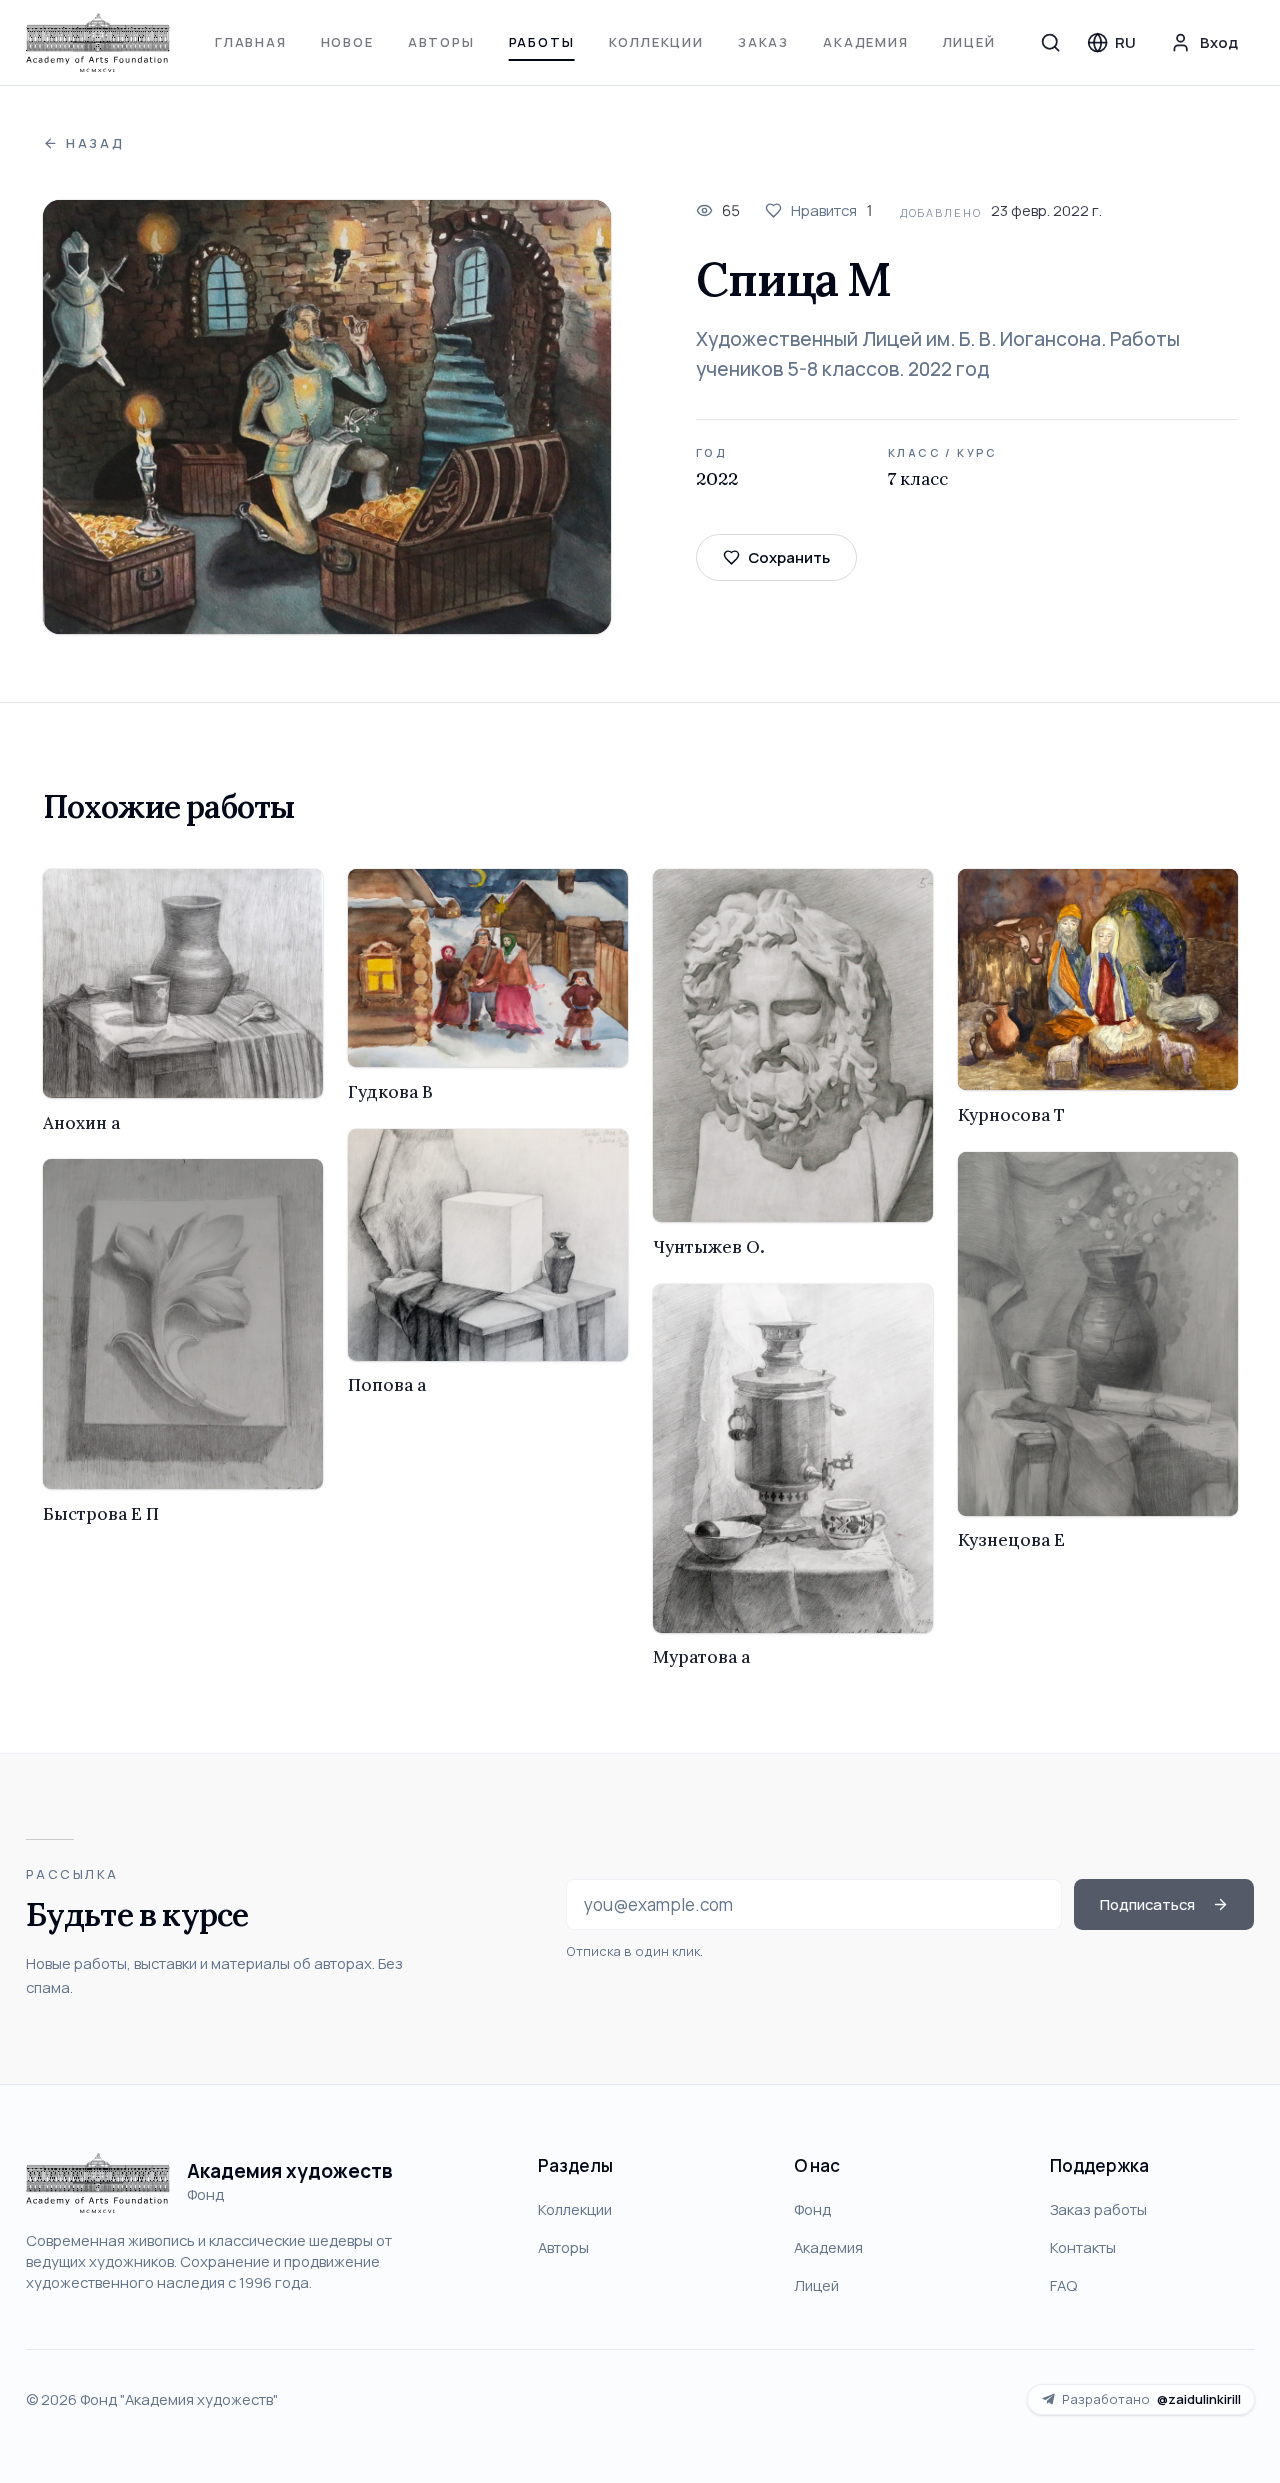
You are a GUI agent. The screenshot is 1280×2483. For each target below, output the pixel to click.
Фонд (812, 2209)
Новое (347, 42)
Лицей (969, 42)
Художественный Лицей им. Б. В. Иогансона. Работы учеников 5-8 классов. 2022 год (938, 354)
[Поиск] (1051, 42)
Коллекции (656, 42)
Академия (866, 42)
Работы (542, 42)
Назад (95, 143)
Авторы (441, 42)
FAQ (1063, 2285)
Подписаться (1147, 1904)
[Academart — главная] (98, 43)
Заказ (763, 42)
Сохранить (789, 557)
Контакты (1083, 2247)
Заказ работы (1098, 2209)
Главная (251, 42)
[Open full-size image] (327, 417)
